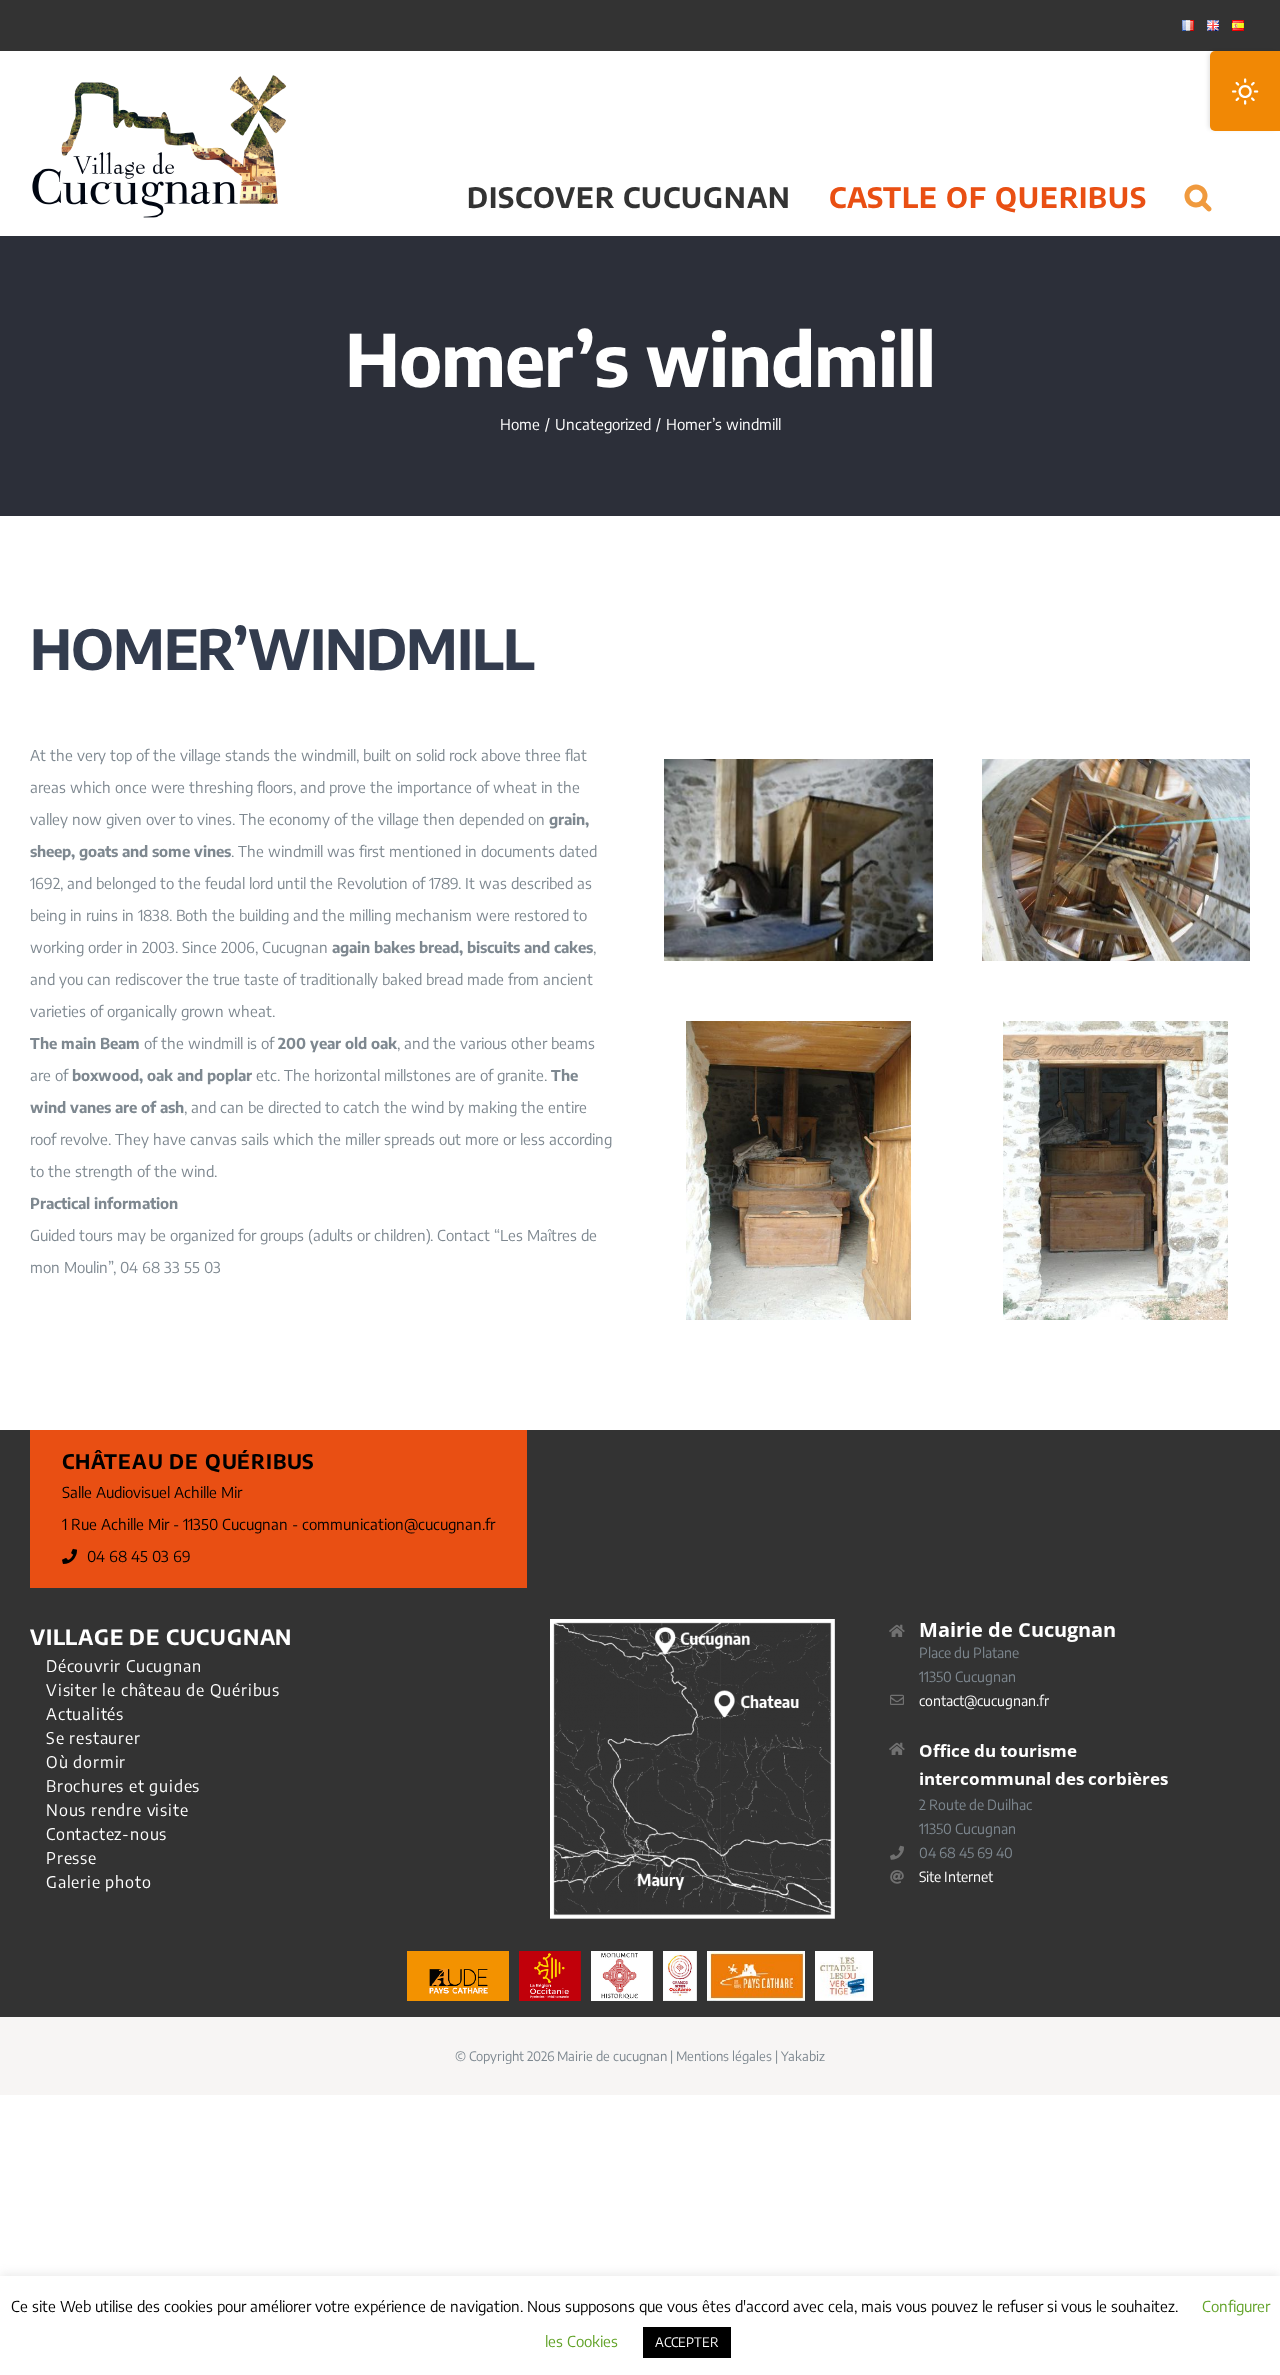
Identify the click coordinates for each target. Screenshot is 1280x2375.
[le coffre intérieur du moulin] (798, 1028)
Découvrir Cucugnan (123, 1666)
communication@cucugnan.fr (398, 1524)
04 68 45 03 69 (139, 1556)
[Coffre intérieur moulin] (1115, 1028)
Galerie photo (98, 1882)
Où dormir (86, 1762)
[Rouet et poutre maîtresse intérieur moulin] (1116, 766)
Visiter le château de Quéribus (163, 1690)
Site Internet (956, 1876)
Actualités (85, 1714)
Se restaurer (93, 1738)
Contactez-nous (106, 1834)
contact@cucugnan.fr (984, 1700)
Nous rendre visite (117, 1810)
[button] (1198, 172)
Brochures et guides (123, 1786)
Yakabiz (803, 2056)
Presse (71, 1858)
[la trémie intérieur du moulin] (798, 766)
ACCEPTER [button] (687, 2342)
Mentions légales (724, 2056)
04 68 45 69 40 (966, 1852)
